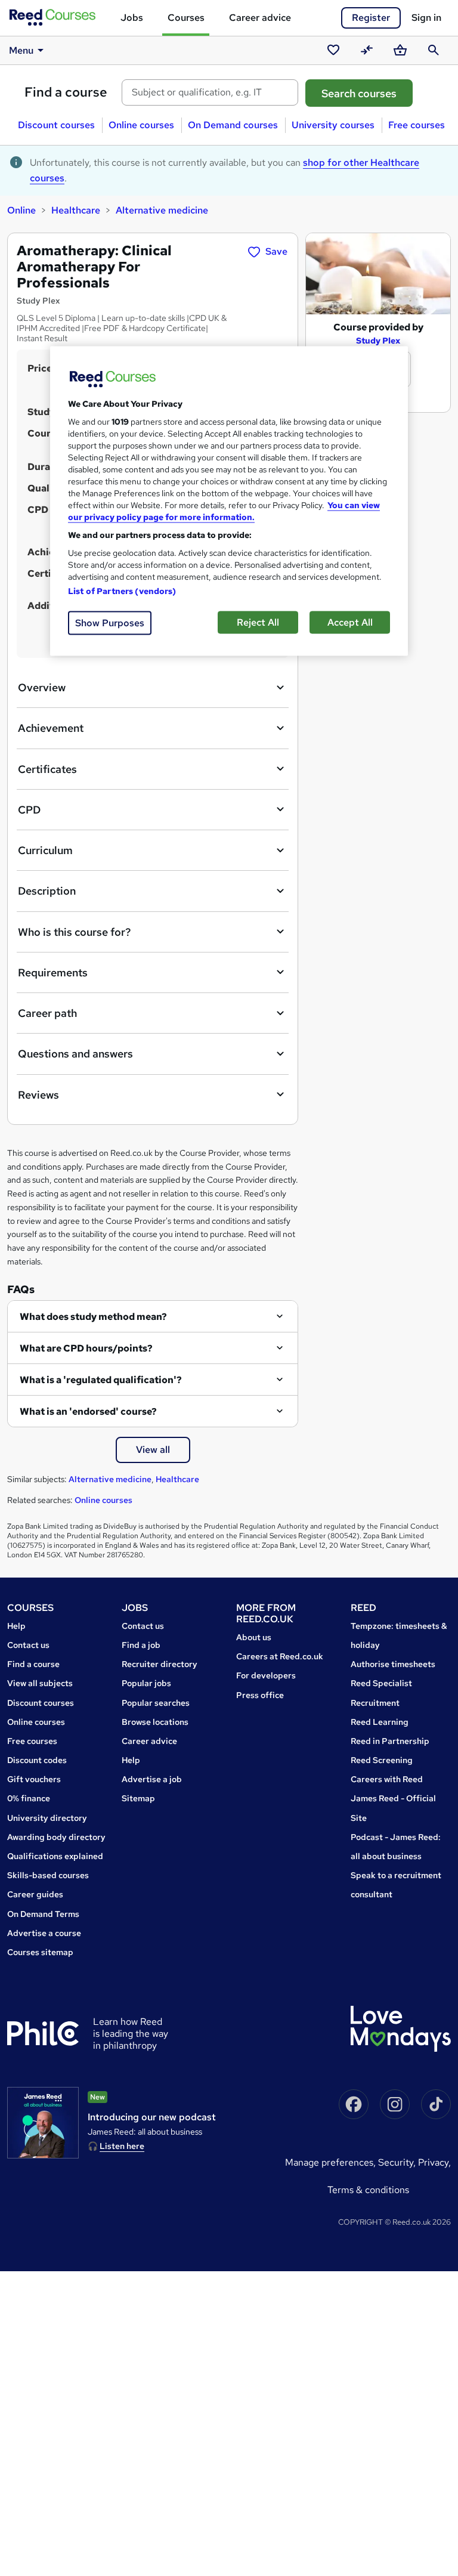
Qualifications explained (55, 1856)
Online (21, 210)
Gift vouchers (34, 1779)
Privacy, (434, 2162)
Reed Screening (382, 1760)
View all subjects (40, 1683)
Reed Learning (380, 1722)
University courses (333, 125)
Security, (398, 2162)
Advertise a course (44, 1933)
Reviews (38, 1095)
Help (16, 1626)
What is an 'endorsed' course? (88, 1411)
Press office (260, 1695)
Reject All (258, 622)
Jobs (132, 18)
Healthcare (76, 210)
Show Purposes (110, 622)
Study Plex (378, 341)
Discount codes (37, 1760)
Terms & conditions (368, 2190)
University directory (47, 1818)
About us (254, 1637)
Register (371, 18)
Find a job (141, 1645)
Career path (47, 1013)
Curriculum (45, 850)
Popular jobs (146, 1683)
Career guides (35, 1894)
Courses (186, 18)
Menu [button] (21, 50)
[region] (229, 501)
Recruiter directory (160, 1664)
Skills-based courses (48, 1875)
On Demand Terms (43, 1914)
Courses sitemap (40, 1952)
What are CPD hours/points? (86, 1348)
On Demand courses (233, 125)
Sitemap (138, 1798)
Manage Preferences (329, 2162)
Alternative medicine (162, 210)
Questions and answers (75, 1054)
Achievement (51, 728)
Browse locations (155, 1722)
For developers (266, 1675)
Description (47, 891)
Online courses (141, 125)
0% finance (29, 1798)
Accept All (350, 622)
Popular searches (156, 1703)
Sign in (426, 18)
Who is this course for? (74, 932)
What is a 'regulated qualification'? (101, 1380)
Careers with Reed (387, 1779)
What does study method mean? (93, 1317)
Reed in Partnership (390, 1741)
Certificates (47, 769)
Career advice (260, 18)
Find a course (66, 92)
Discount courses (56, 125)
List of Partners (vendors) (122, 590)
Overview (42, 687)
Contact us (28, 1645)
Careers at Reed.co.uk (280, 1656)
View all (153, 1450)
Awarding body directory (56, 1837)
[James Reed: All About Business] (43, 2123)
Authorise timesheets (393, 1664)
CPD (29, 810)
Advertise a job (152, 1779)
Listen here (122, 2146)
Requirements (53, 972)
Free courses (417, 125)
